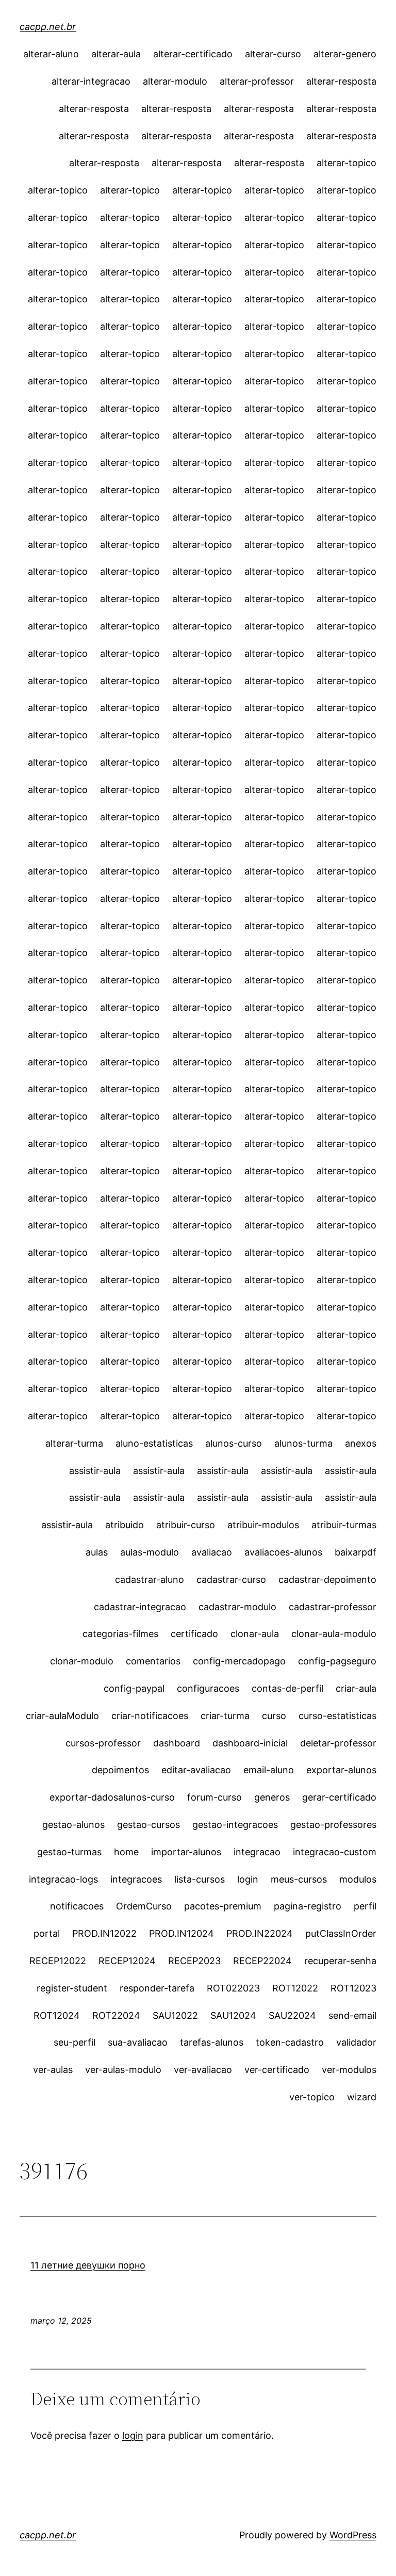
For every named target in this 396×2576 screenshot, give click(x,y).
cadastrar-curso (231, 1579)
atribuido (125, 1525)
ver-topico (312, 2097)
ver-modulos (349, 2070)
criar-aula (356, 1688)
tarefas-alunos (212, 2042)
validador (356, 2042)
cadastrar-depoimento (327, 1579)
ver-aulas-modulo (123, 2070)
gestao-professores (333, 1825)
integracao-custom (335, 1852)
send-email (352, 2015)
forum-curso (214, 1797)
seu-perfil (75, 2042)
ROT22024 (116, 2015)
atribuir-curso (186, 1525)
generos (272, 1797)
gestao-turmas (69, 1852)
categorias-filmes (120, 1634)
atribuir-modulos (263, 1525)
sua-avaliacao (138, 2042)
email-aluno (269, 1770)
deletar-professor (338, 1743)
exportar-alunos (341, 1770)
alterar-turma (74, 1443)
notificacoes (77, 1906)
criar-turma (225, 1716)
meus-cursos (299, 1879)
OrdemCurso (144, 1906)
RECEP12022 (58, 1961)
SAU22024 (292, 2015)
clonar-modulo (82, 1661)
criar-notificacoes (150, 1716)
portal (47, 1933)
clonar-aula (255, 1634)
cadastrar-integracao (140, 1607)
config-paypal (134, 1688)
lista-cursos (200, 1879)
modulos (358, 1879)
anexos (361, 1443)
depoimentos (120, 1770)
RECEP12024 (127, 1961)
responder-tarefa (157, 1988)
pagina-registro (308, 1906)
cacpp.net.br (48, 27)
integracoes (136, 1879)
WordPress (353, 2535)
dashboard (177, 1743)
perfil (365, 1906)
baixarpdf (356, 1552)
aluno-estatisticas (154, 1443)
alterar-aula (116, 54)
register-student (72, 1988)
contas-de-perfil (287, 1688)
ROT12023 (353, 1988)
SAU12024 (233, 2015)
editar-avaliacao (196, 1770)
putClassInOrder (341, 1933)
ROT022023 (233, 1988)
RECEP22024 (262, 1961)
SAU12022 (175, 2015)
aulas (97, 1552)
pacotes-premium (223, 1906)
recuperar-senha (340, 1961)
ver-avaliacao (203, 2070)
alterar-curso (273, 54)
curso (274, 1716)
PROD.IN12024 (181, 1933)
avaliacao (212, 1552)
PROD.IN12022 (104, 1933)
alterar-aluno (51, 54)
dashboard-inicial (250, 1743)
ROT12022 (295, 1988)
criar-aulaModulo (62, 1716)
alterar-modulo (175, 81)
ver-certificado (277, 2070)
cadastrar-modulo (237, 1607)
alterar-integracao (91, 81)
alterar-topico (346, 163)
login (248, 1879)
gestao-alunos (73, 1825)
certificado (194, 1634)
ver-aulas (53, 2070)
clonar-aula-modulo (334, 1634)
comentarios (153, 1661)
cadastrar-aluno (150, 1579)
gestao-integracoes (235, 1825)
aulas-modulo (150, 1552)
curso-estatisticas (337, 1716)
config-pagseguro (337, 1661)
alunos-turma (303, 1443)
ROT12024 (57, 2015)
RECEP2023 (194, 1961)
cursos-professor (103, 1743)
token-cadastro (290, 2042)
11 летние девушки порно (88, 2265)
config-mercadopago (239, 1661)
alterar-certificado (193, 54)
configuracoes (208, 1688)
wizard (362, 2097)
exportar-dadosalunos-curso (112, 1797)
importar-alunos (186, 1852)
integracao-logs (63, 1879)
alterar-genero (345, 54)
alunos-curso (234, 1443)
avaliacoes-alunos (283, 1552)
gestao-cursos (148, 1825)
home (126, 1852)
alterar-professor (257, 81)
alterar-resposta (341, 81)
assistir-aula (95, 1471)
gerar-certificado (339, 1797)
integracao (257, 1852)
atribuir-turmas (344, 1525)
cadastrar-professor (333, 1607)
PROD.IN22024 (260, 1933)
